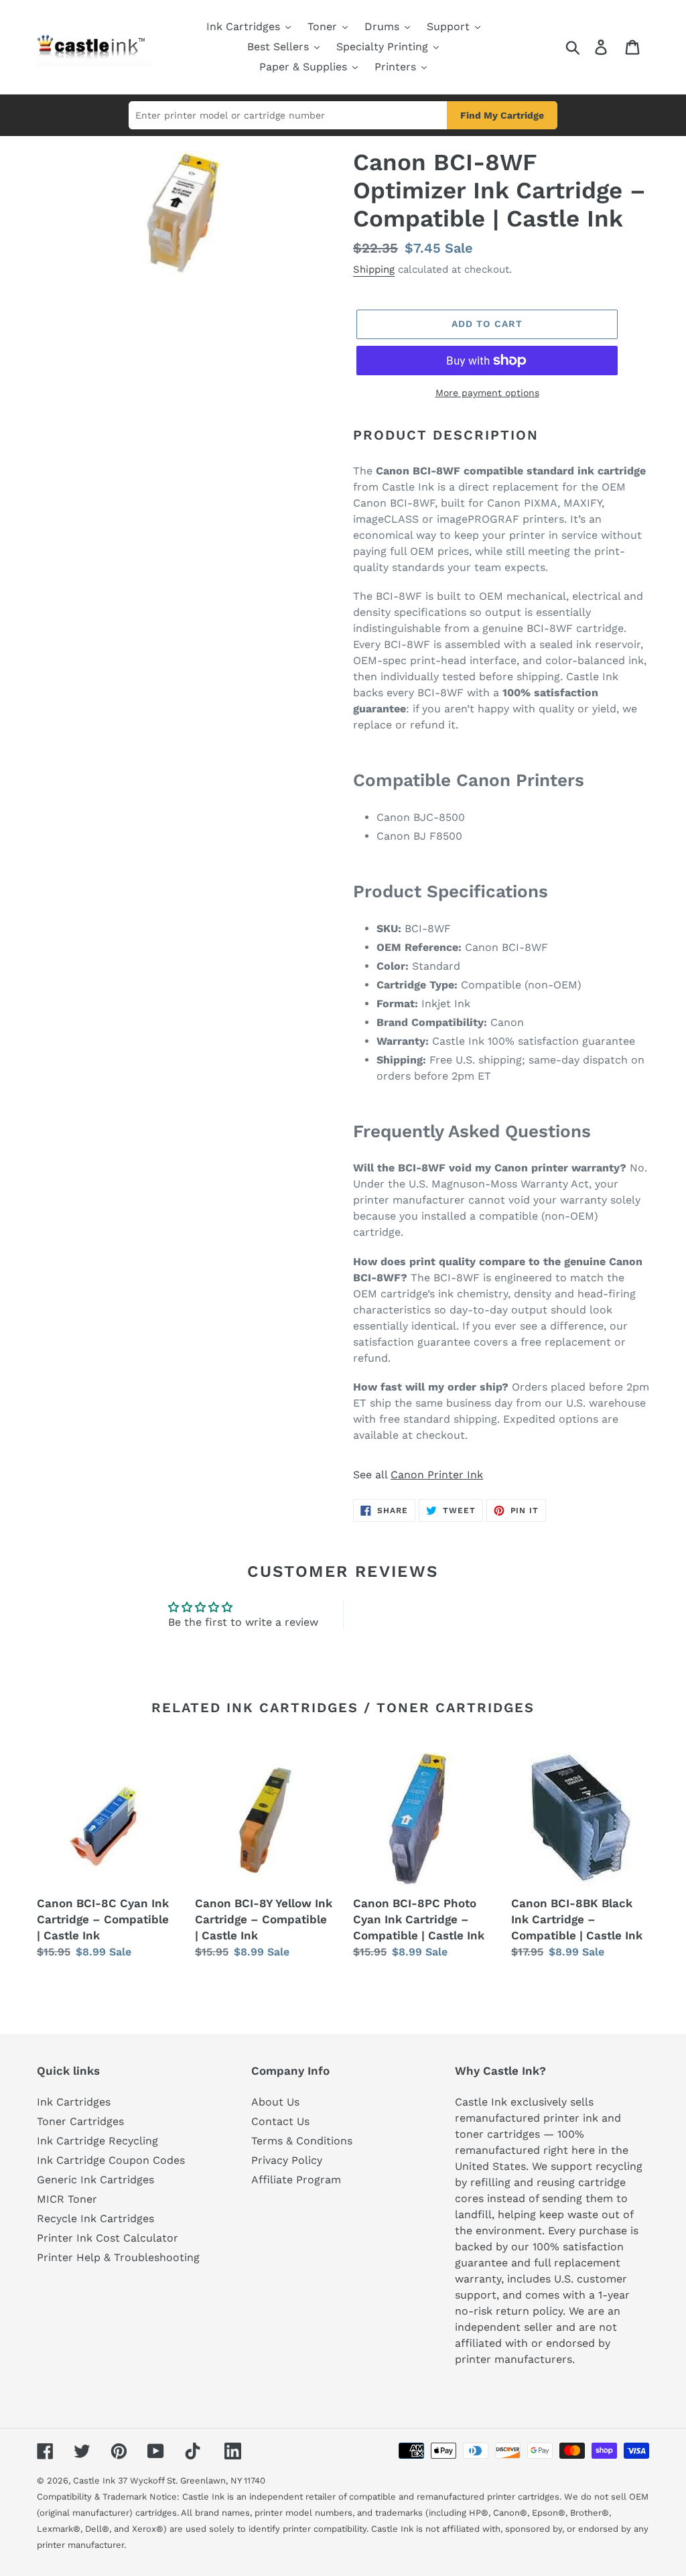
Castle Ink (94, 2481)
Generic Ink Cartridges (95, 2180)
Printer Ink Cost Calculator (108, 2238)
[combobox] (288, 115)
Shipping (374, 269)
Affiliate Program (296, 2180)
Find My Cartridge (502, 115)
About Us (275, 2102)
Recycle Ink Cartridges (95, 2218)
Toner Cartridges (80, 2121)
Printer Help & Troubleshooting (118, 2257)
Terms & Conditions (302, 2141)
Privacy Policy (287, 2160)
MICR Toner (67, 2199)
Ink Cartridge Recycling (97, 2141)
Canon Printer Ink (437, 1475)
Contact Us (280, 2121)
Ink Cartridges (74, 2102)
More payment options (487, 393)
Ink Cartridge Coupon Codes (111, 2160)
